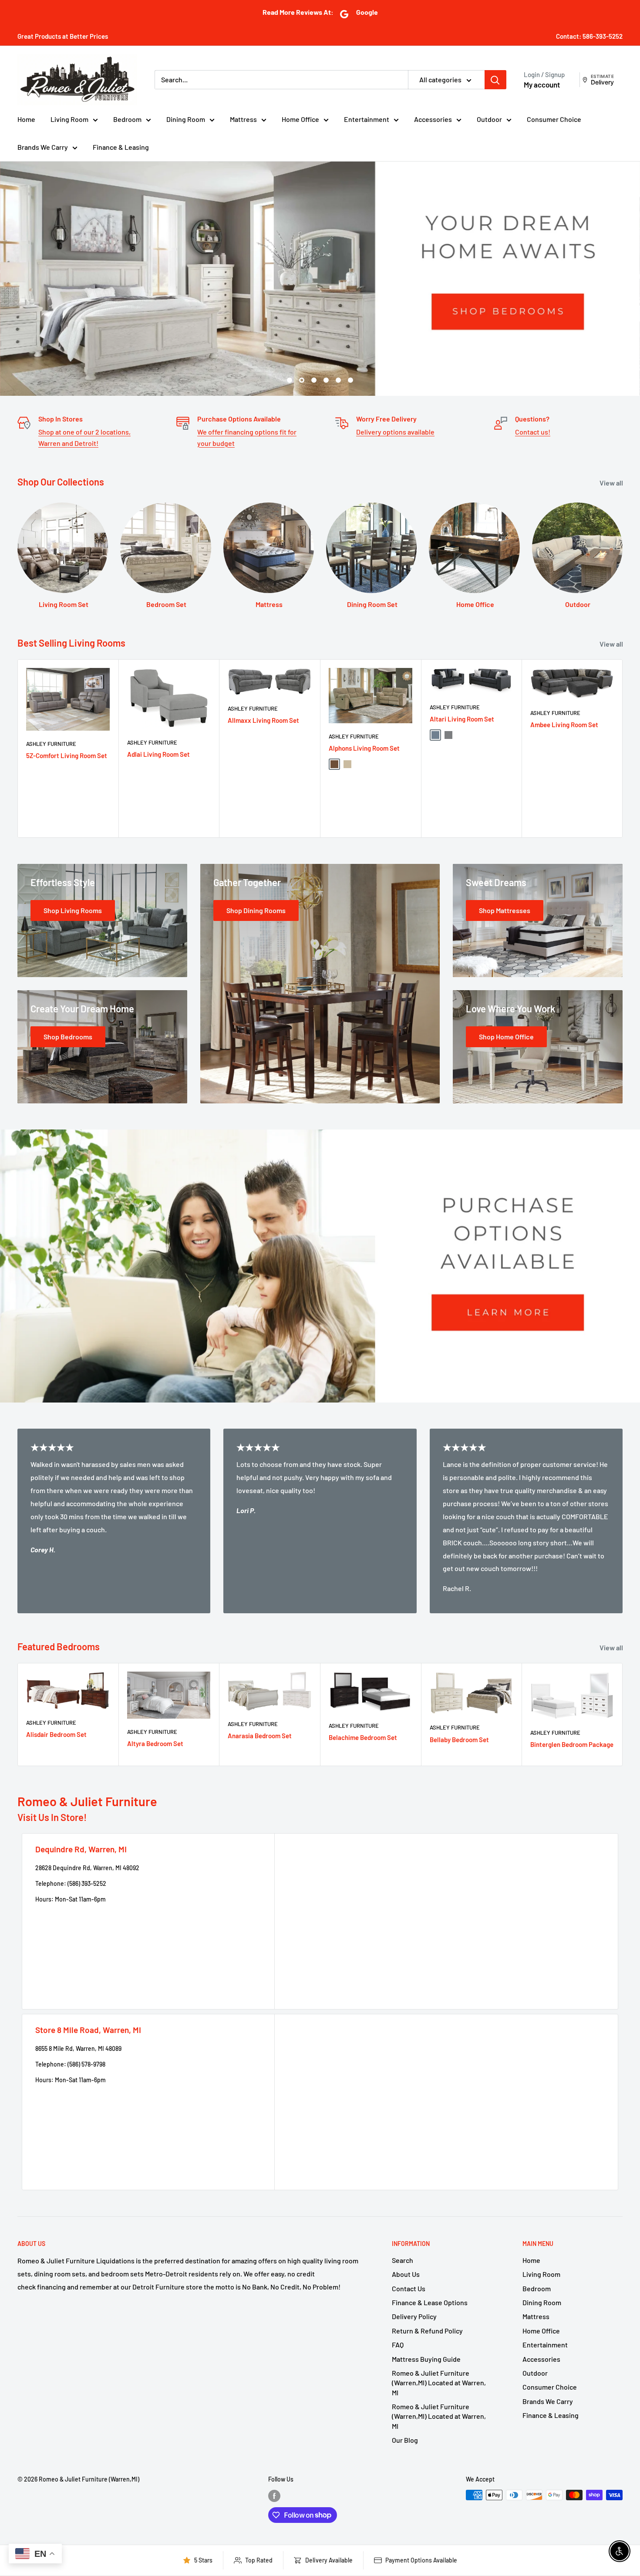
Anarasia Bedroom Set (260, 1736)
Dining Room (186, 119)
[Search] (495, 80)
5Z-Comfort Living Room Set (67, 755)
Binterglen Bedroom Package (572, 1744)
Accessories (433, 119)
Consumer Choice (554, 119)
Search (403, 2260)
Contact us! (533, 432)
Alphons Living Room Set (364, 748)
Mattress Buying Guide (426, 2359)
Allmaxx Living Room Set (263, 720)
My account (542, 84)
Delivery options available (395, 432)
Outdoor (489, 119)
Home (26, 119)
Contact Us (409, 2288)
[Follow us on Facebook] (274, 2496)
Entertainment (367, 119)
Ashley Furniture (51, 744)
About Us (406, 2274)
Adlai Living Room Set (158, 754)
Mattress (243, 119)
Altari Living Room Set (462, 719)
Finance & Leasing (121, 147)
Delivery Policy (414, 2316)
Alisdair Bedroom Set (56, 1734)
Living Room (69, 119)
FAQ (398, 2345)
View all (612, 483)
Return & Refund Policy (427, 2331)
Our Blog (405, 2440)
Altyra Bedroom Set (155, 1743)
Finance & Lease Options (430, 2302)
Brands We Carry (43, 147)
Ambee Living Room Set (564, 724)
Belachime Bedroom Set (363, 1737)
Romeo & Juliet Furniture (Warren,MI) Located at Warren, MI (439, 2383)
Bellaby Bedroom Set (459, 1740)
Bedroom (127, 119)
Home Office (300, 119)
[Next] (623, 748)
